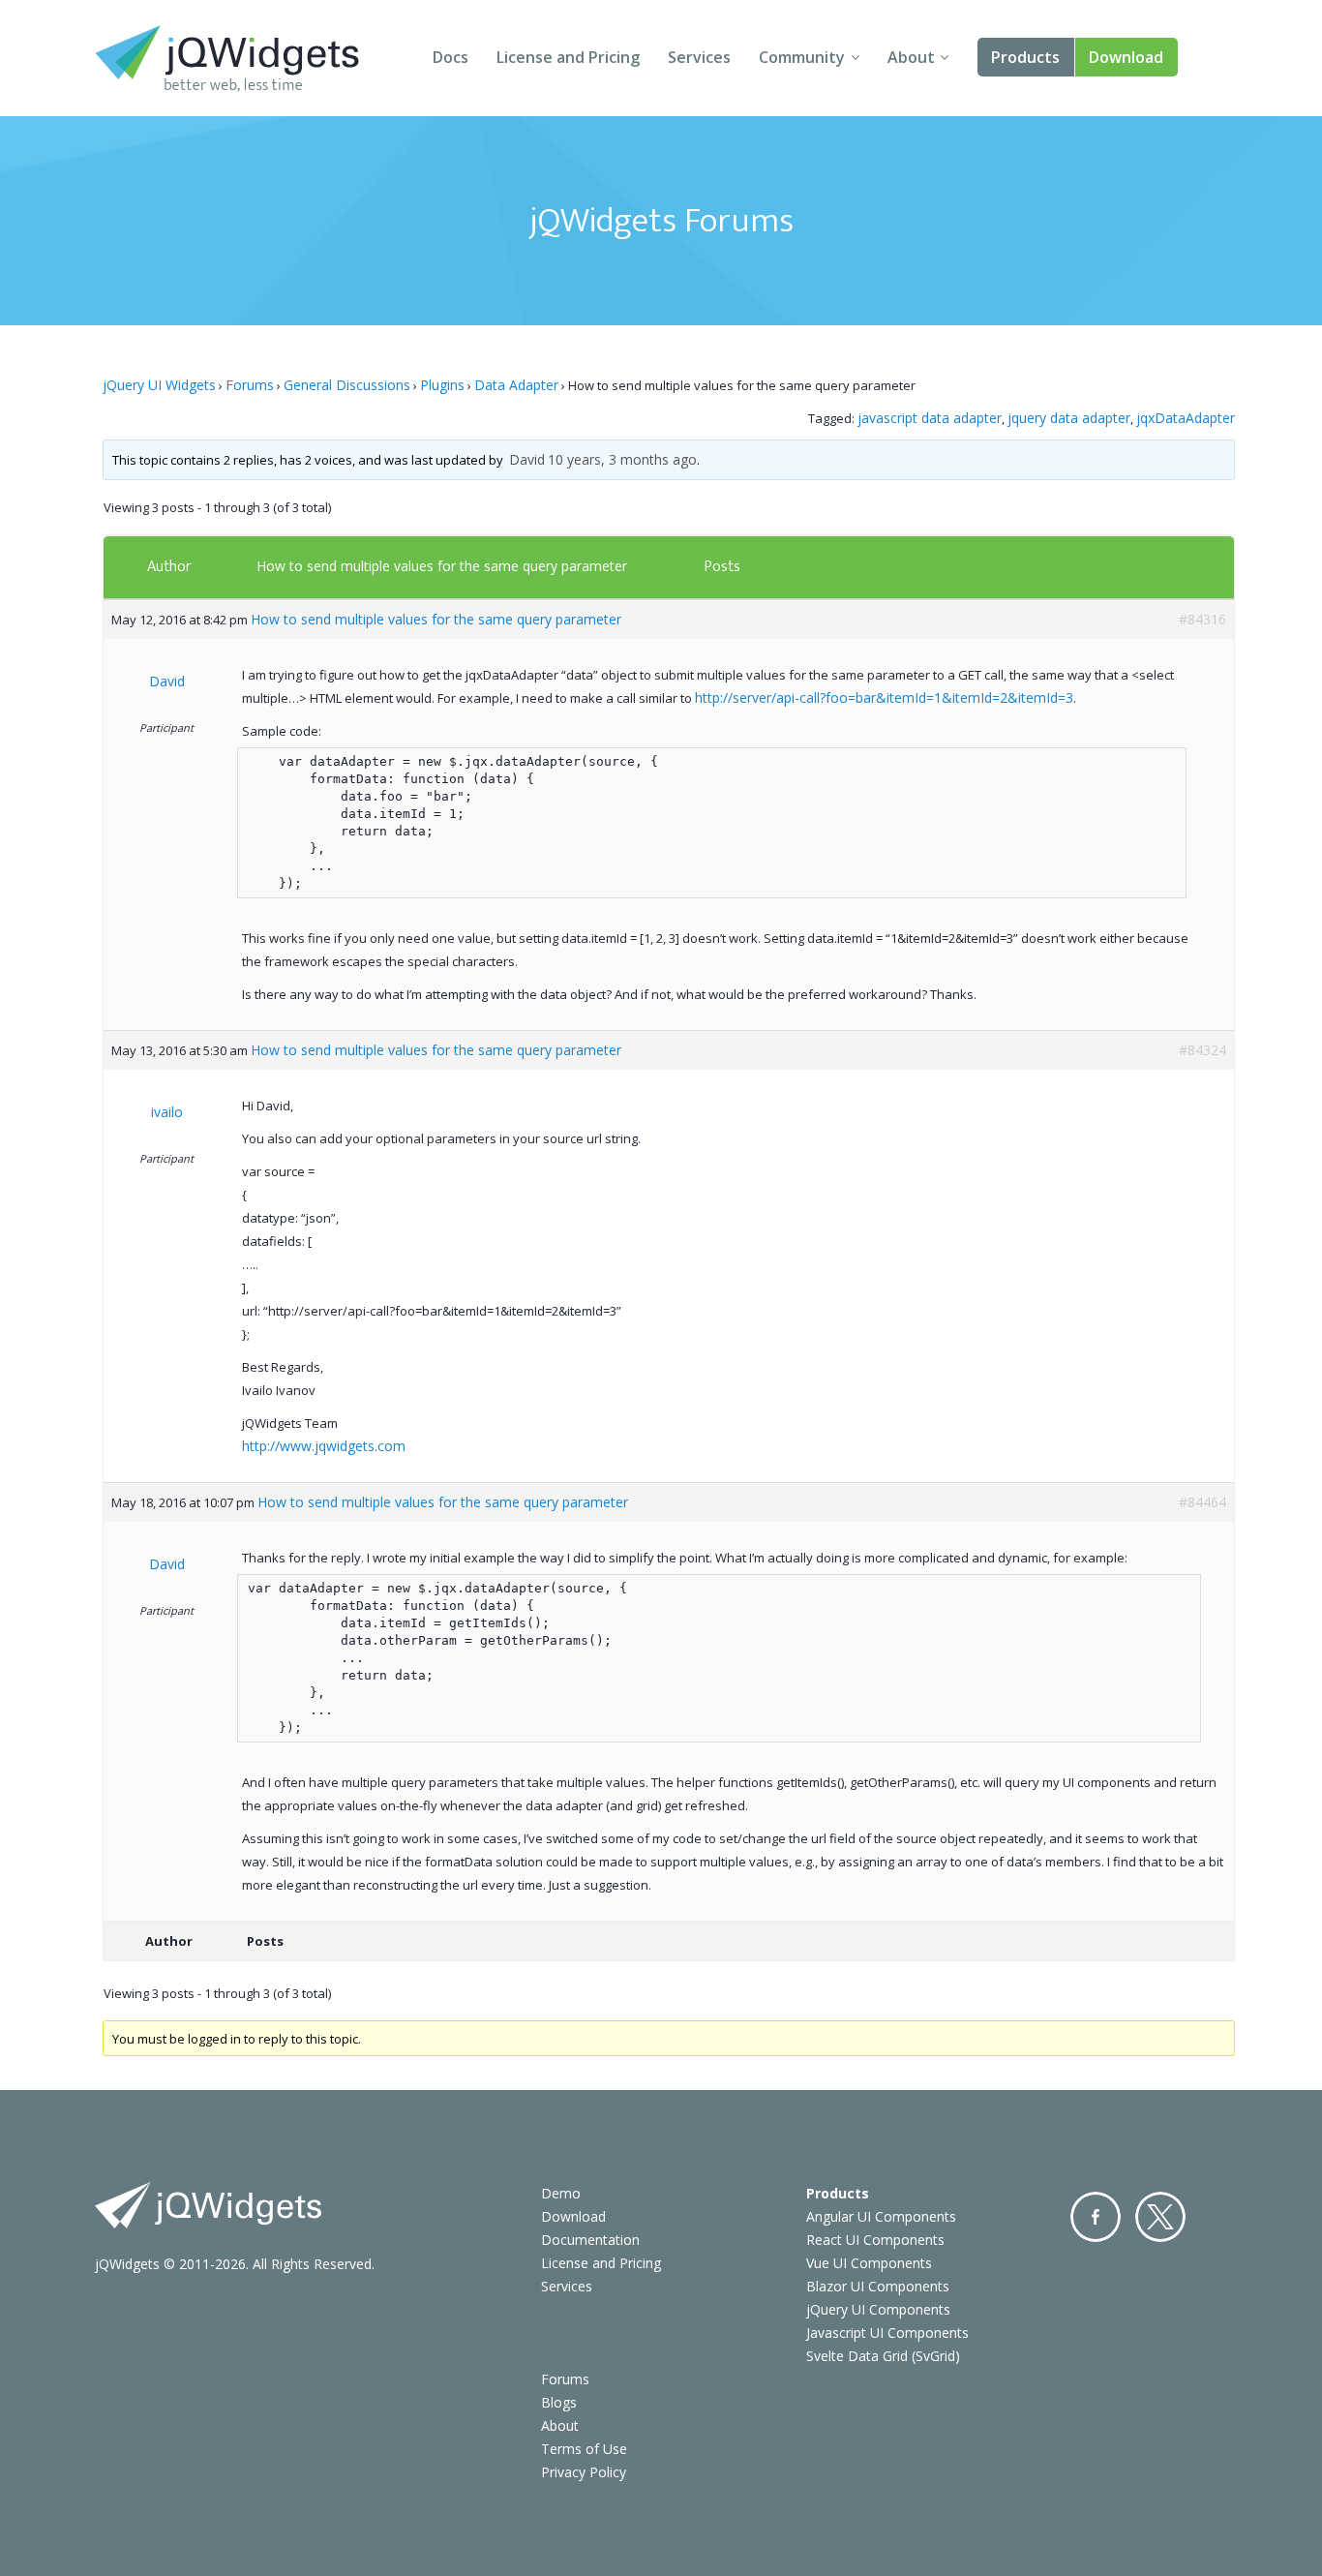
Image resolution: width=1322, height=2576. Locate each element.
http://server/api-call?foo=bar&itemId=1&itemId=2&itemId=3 (884, 697)
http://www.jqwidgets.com (324, 1446)
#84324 (1202, 1050)
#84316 (1202, 619)
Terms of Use (584, 2449)
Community (802, 57)
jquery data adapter (1069, 418)
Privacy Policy (584, 2472)
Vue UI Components (869, 2263)
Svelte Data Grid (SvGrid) (883, 2356)
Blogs (559, 2402)
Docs (451, 57)
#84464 (1202, 1502)
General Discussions (347, 385)
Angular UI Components (881, 2216)
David (527, 459)
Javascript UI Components (887, 2333)
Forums (250, 385)
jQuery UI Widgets (159, 385)
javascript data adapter (930, 418)
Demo (561, 2193)
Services (699, 57)
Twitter (1160, 2217)
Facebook (1096, 2217)
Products (1025, 57)
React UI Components (875, 2240)
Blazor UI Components (878, 2286)
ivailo (167, 1112)
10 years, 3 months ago (622, 459)
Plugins (442, 385)
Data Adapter (516, 385)
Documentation (590, 2240)
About (911, 57)
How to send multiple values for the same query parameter (442, 566)
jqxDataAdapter (1186, 418)
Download (1126, 57)
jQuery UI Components (878, 2309)
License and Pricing (568, 57)
